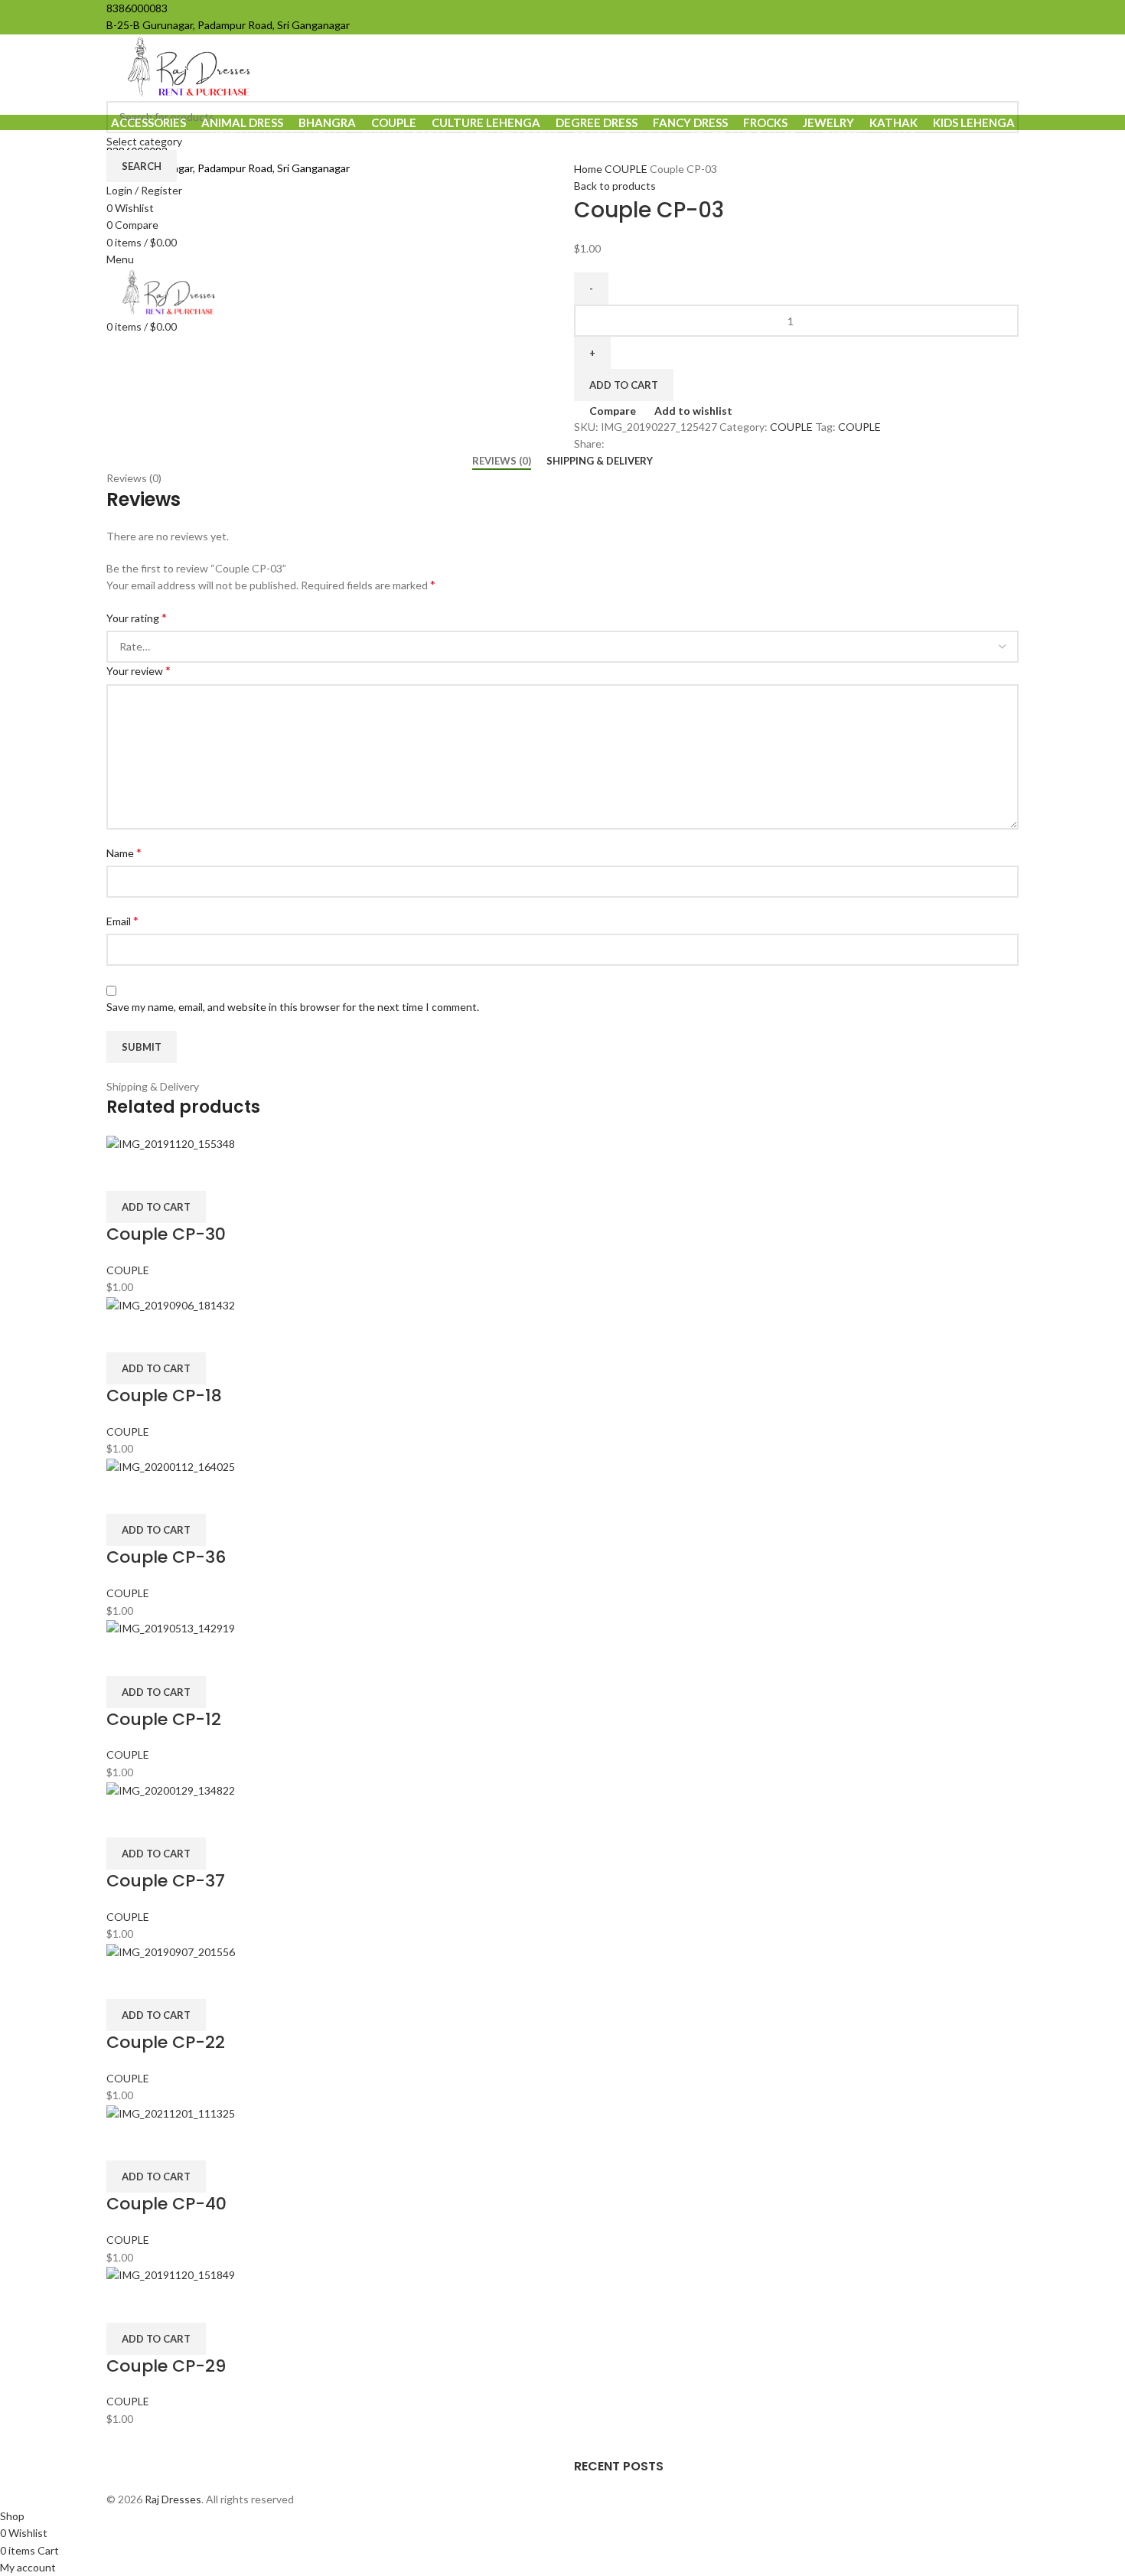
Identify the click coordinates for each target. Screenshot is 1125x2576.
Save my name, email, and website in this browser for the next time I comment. (293, 1007)
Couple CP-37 (166, 1881)
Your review (139, 670)
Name (124, 852)
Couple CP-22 (166, 2042)
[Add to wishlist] (207, 1172)
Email (122, 920)
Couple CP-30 (166, 1234)
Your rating (137, 617)
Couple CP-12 (164, 1719)
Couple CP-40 (166, 2204)
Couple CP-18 (164, 1396)
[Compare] (126, 1172)
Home (589, 169)
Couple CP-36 (166, 1557)
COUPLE (627, 169)
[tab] (502, 461)
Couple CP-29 (166, 2366)
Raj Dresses (173, 2499)
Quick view (166, 1172)
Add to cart (624, 385)
